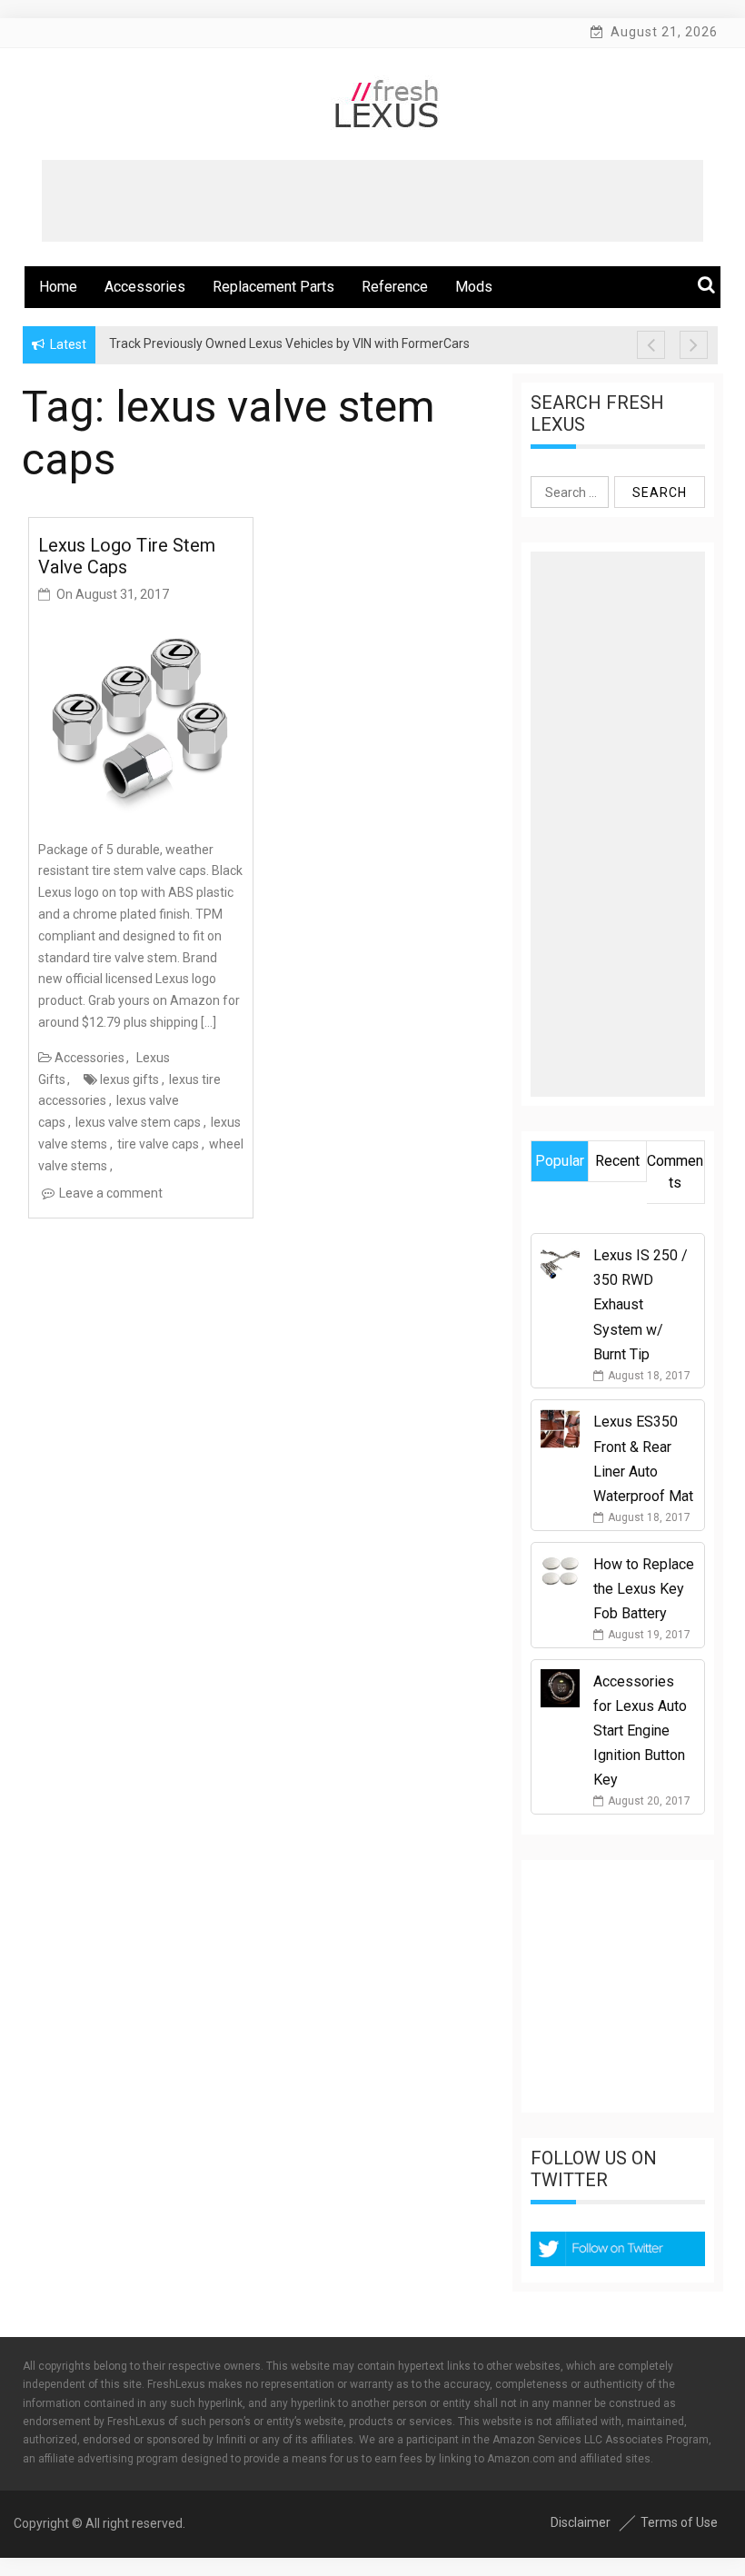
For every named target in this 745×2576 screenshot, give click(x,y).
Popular (560, 1161)
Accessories (145, 287)
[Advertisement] (372, 201)
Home (58, 287)
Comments (675, 1172)
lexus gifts (129, 1079)
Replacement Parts (273, 287)
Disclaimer (581, 2522)
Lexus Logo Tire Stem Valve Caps (127, 556)
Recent (617, 1161)
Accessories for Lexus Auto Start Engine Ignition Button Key (640, 1731)
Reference (395, 287)
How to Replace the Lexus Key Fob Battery (644, 1589)
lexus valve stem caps (138, 1122)
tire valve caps (158, 1144)
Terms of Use (679, 2522)
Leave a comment (111, 1193)
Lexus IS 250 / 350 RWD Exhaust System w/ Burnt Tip (641, 1305)
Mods (474, 287)
